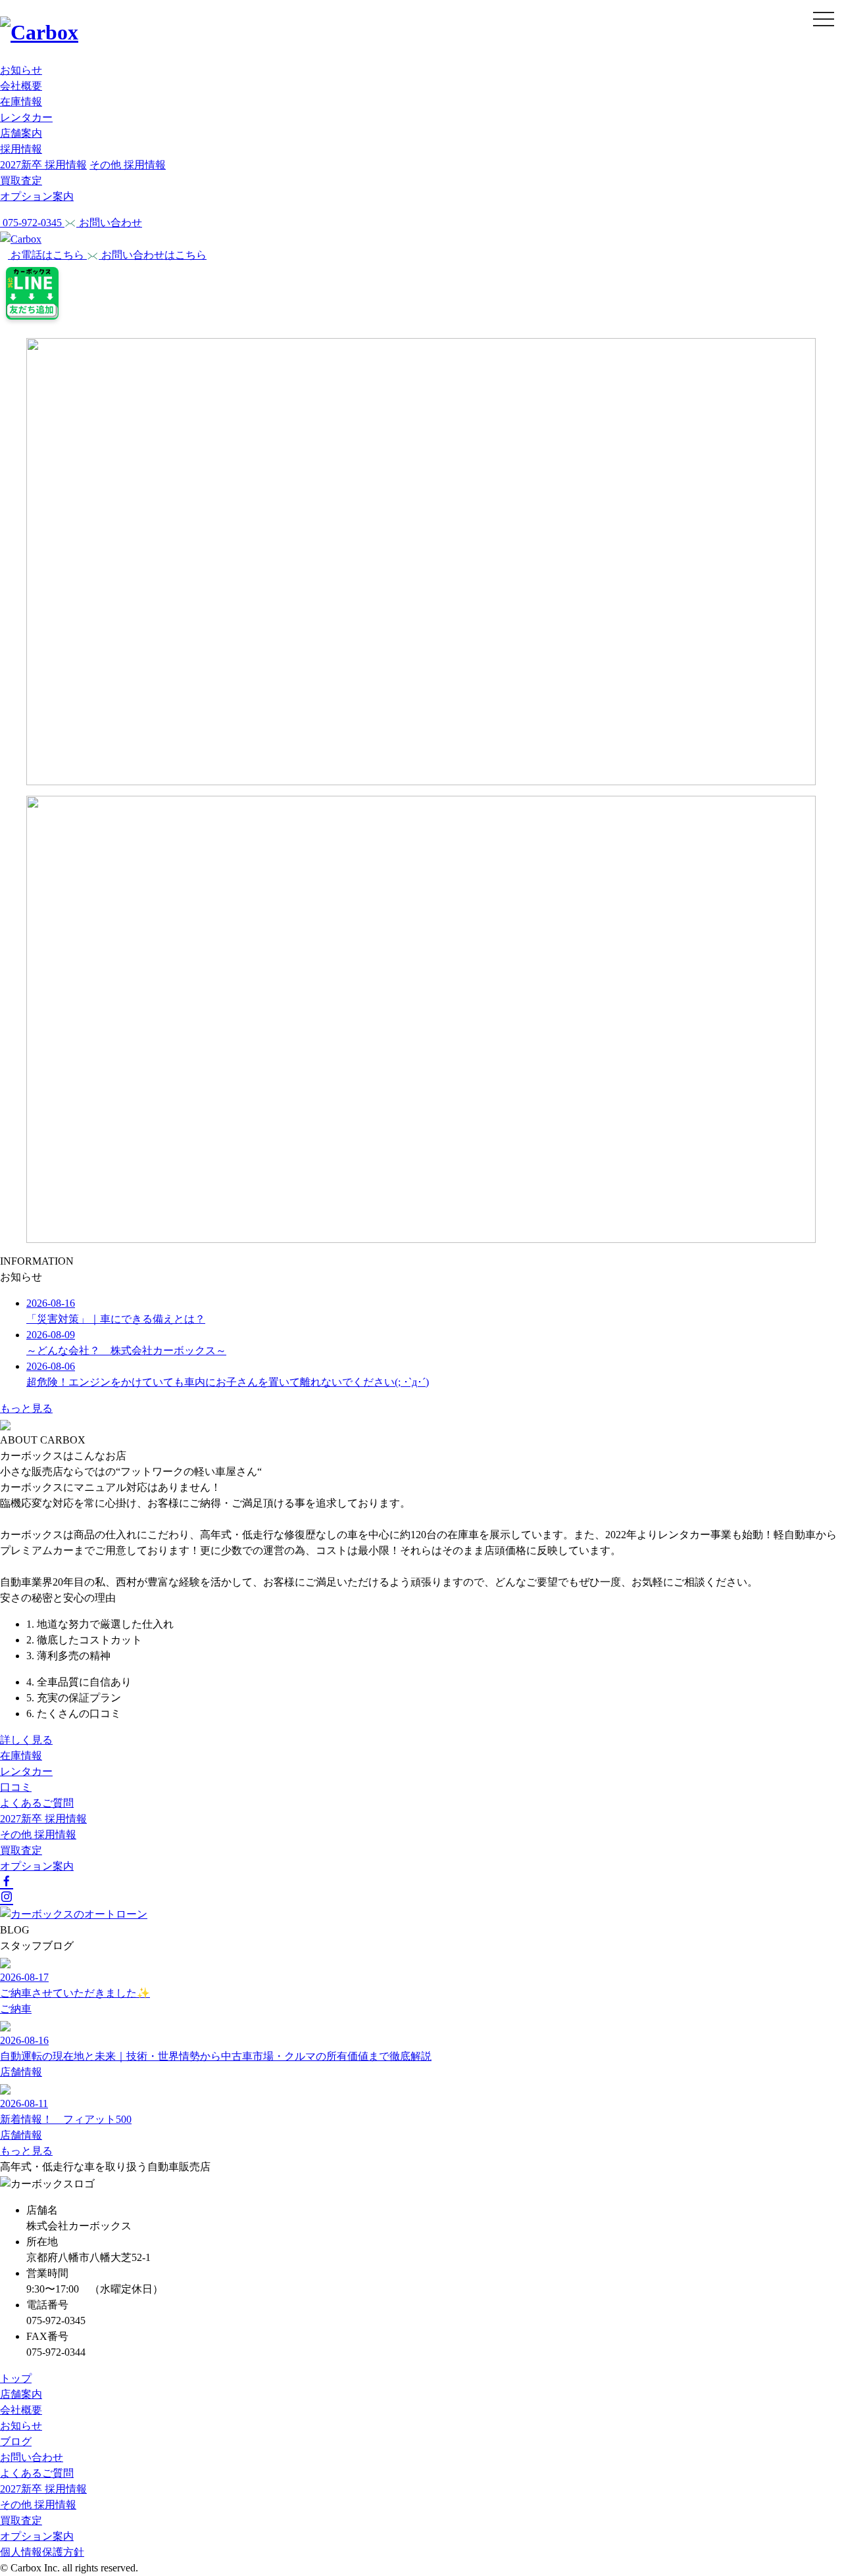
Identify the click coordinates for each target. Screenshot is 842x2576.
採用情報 (21, 149)
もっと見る (26, 1408)
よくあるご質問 (37, 1803)
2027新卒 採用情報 (43, 165)
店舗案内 (21, 133)
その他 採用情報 (128, 165)
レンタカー (26, 117)
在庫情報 (21, 102)
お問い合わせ (32, 2457)
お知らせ (21, 70)
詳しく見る (26, 1740)
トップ (16, 2378)
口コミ (16, 1787)
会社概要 (21, 86)
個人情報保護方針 (42, 2552)
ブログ (16, 2442)
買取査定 (21, 181)
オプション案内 (37, 196)
